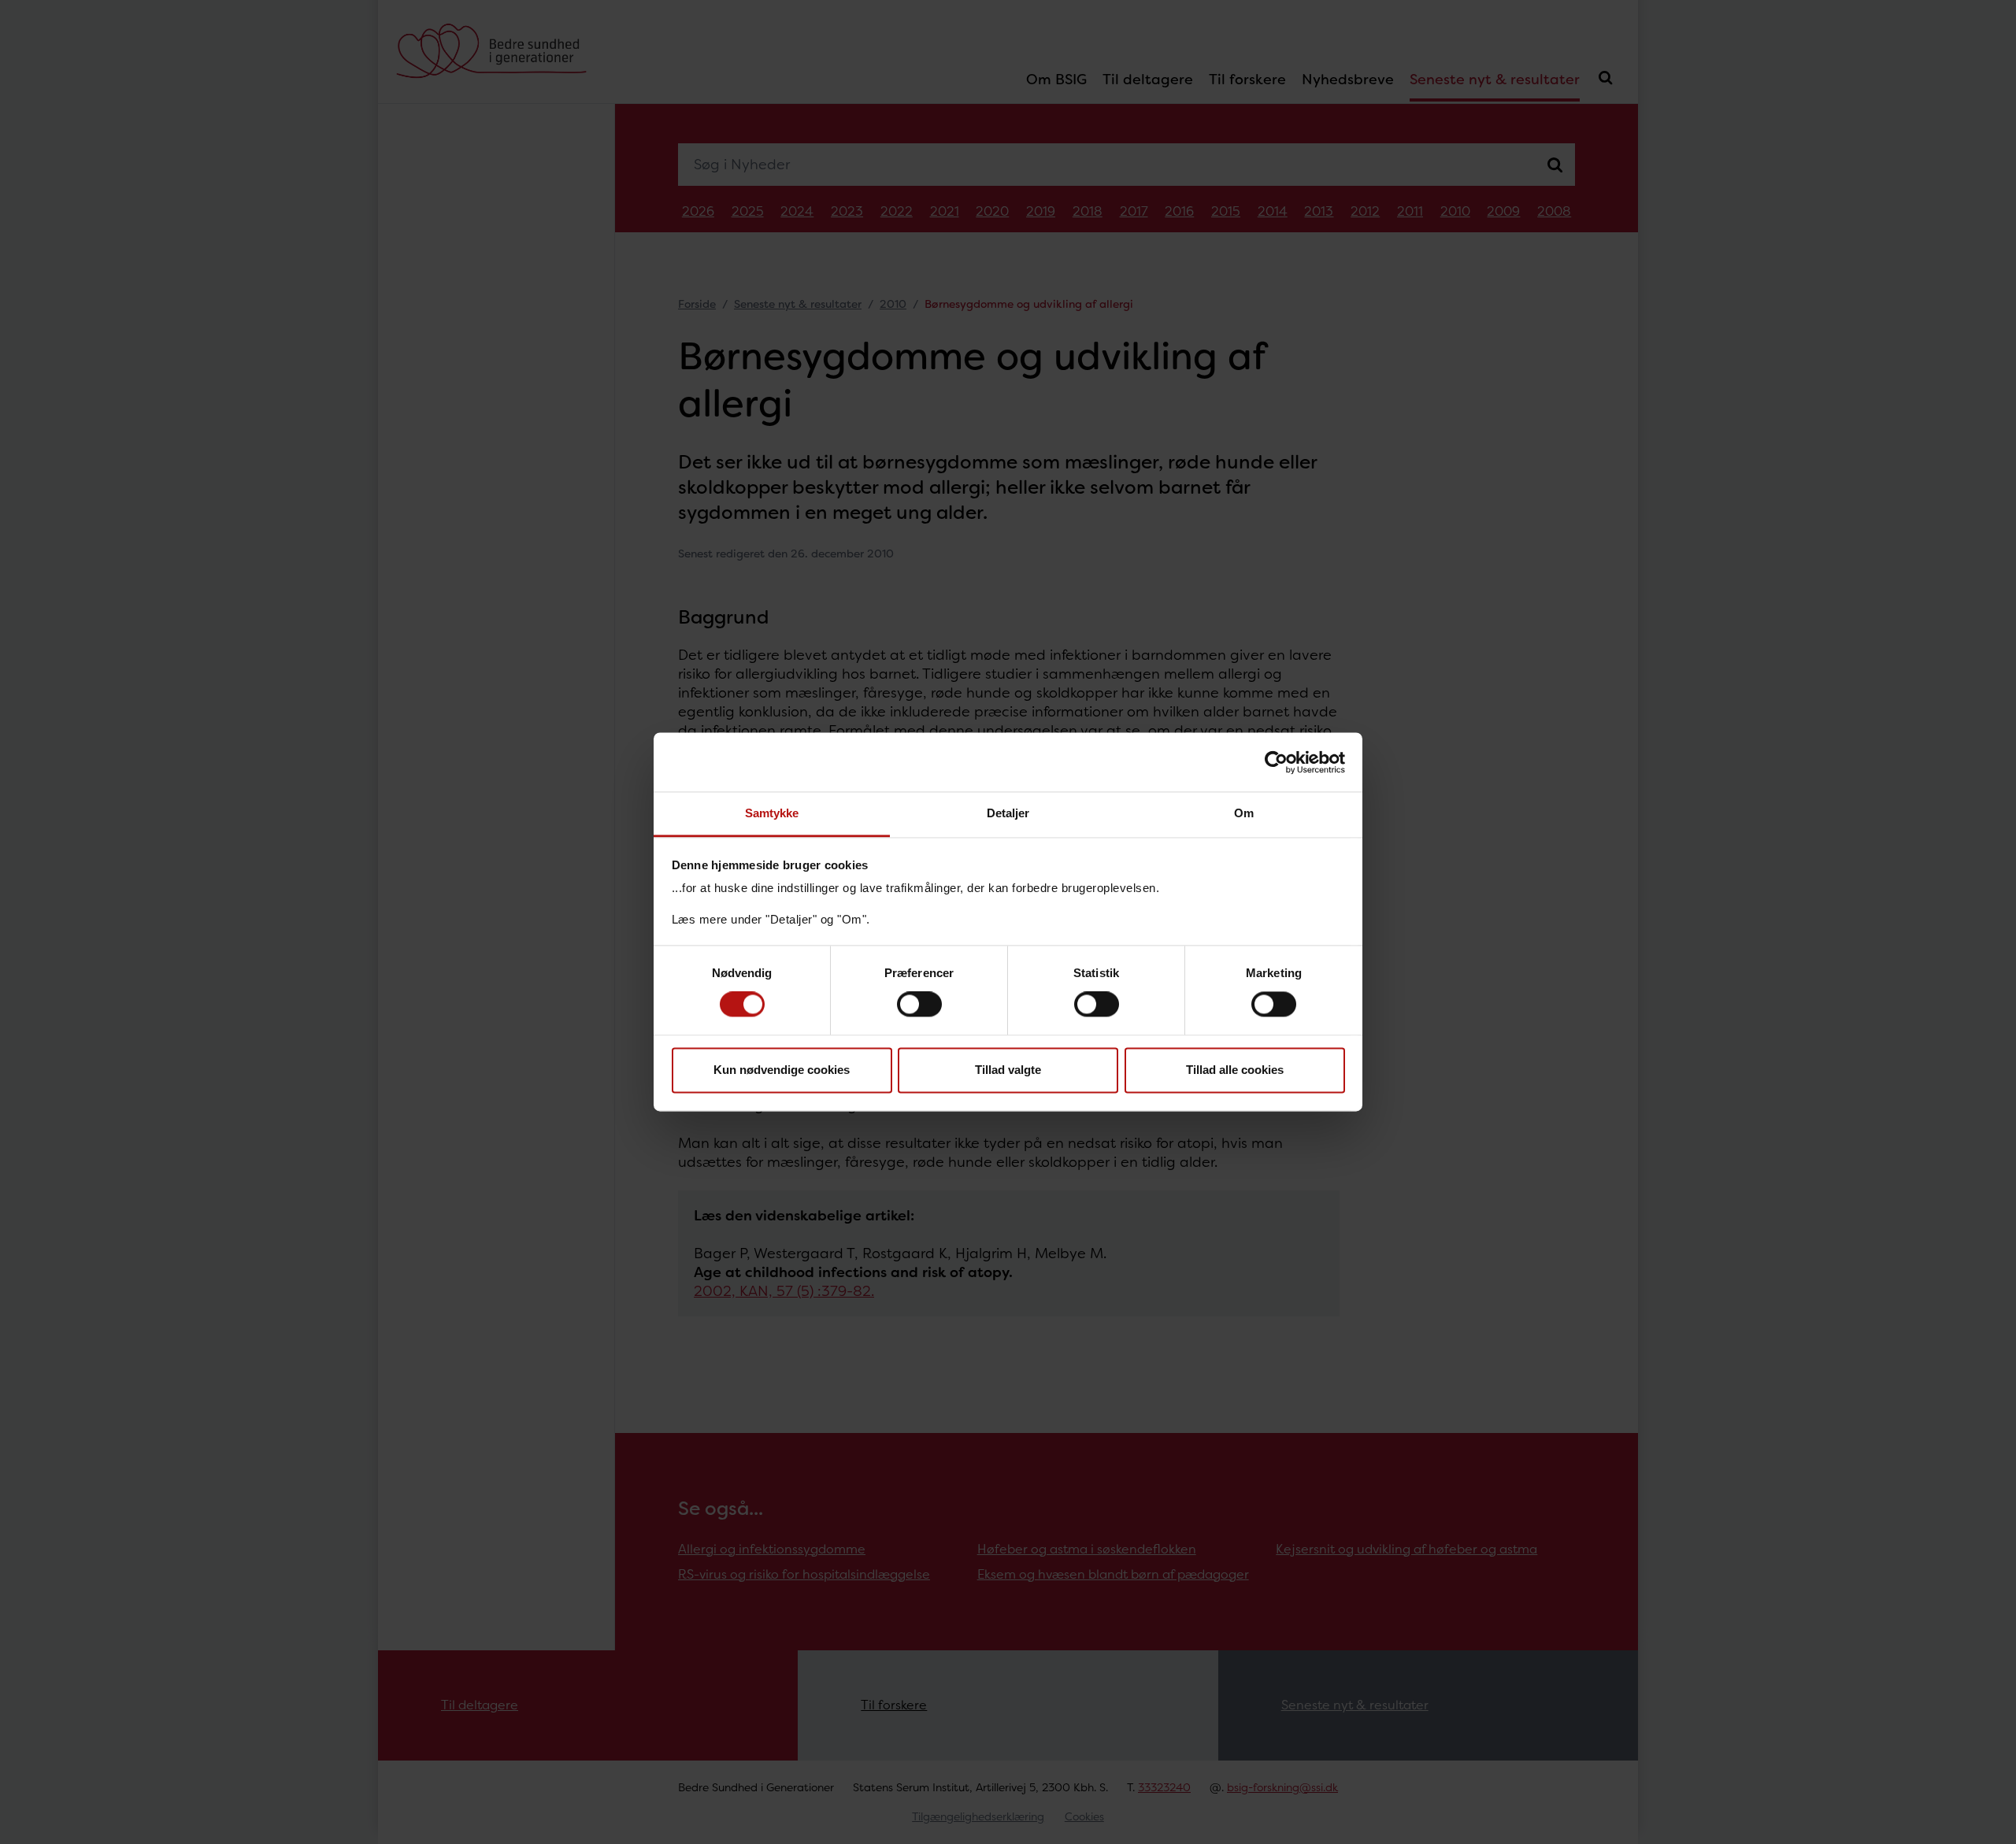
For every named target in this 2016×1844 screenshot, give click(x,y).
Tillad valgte (1008, 1070)
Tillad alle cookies (1235, 1070)
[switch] (919, 1005)
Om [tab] (1244, 813)
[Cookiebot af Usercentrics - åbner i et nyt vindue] (1276, 762)
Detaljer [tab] (1008, 813)
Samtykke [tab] (772, 813)
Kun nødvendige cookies (782, 1070)
